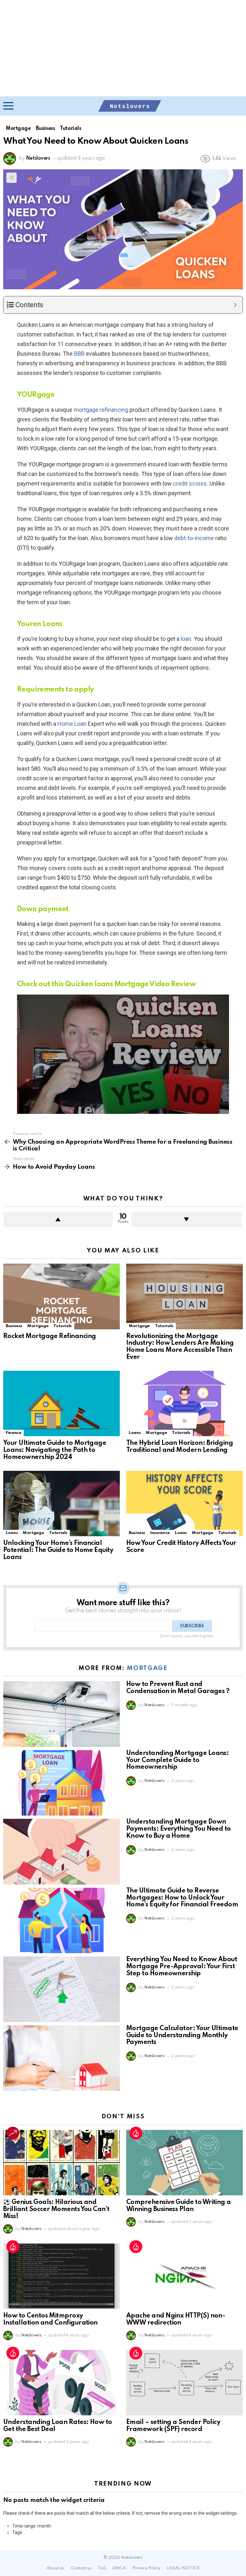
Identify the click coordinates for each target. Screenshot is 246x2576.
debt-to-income (194, 538)
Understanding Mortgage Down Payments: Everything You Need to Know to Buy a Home (179, 1829)
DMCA (119, 2568)
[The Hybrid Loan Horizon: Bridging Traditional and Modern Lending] (184, 1404)
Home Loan (72, 724)
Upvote (58, 1219)
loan (186, 639)
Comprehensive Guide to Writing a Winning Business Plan (179, 2206)
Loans (135, 1433)
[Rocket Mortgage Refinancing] (61, 1296)
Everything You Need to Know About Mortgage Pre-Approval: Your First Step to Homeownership (182, 1967)
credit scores (190, 483)
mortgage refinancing (101, 410)
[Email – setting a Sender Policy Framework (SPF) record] (184, 2383)
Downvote (186, 1219)
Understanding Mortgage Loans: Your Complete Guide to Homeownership (177, 1760)
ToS (102, 2568)
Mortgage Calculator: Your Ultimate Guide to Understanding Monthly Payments (182, 2036)
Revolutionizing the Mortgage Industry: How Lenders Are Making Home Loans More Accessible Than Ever (180, 1347)
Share (12, 178)
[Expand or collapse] (235, 305)
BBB (79, 354)
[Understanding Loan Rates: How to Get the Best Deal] (61, 2383)
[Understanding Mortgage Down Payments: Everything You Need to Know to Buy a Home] (61, 1852)
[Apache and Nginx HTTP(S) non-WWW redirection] (184, 2276)
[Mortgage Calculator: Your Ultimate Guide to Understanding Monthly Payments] (61, 2058)
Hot (136, 2133)
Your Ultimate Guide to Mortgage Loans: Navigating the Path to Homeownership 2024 (55, 1450)
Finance (13, 1433)
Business (14, 1326)
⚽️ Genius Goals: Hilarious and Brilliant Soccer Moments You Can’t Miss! (56, 2209)
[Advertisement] (123, 48)
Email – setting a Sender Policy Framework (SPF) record (173, 2426)
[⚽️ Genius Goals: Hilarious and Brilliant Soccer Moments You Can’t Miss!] (61, 2163)
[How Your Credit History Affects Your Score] (184, 1504)
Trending (13, 2133)
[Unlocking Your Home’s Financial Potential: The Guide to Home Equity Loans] (61, 1504)
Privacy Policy (146, 2568)
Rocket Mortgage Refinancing (49, 1336)
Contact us (81, 2568)
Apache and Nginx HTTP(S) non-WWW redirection (176, 2319)
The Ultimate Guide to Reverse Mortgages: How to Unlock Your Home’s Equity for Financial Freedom (182, 1898)
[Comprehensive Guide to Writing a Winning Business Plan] (184, 2163)
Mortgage (38, 1326)
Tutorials (63, 1326)
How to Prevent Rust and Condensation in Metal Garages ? (178, 1688)
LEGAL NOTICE (183, 2568)
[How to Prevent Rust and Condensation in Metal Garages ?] (61, 1714)
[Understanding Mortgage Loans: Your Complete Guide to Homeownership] (61, 1783)
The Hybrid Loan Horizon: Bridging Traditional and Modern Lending (180, 1447)
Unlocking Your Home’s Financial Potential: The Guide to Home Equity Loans (58, 1550)
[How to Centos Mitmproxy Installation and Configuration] (61, 2276)
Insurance (160, 1533)
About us (55, 2568)
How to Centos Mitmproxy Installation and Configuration (50, 2319)
